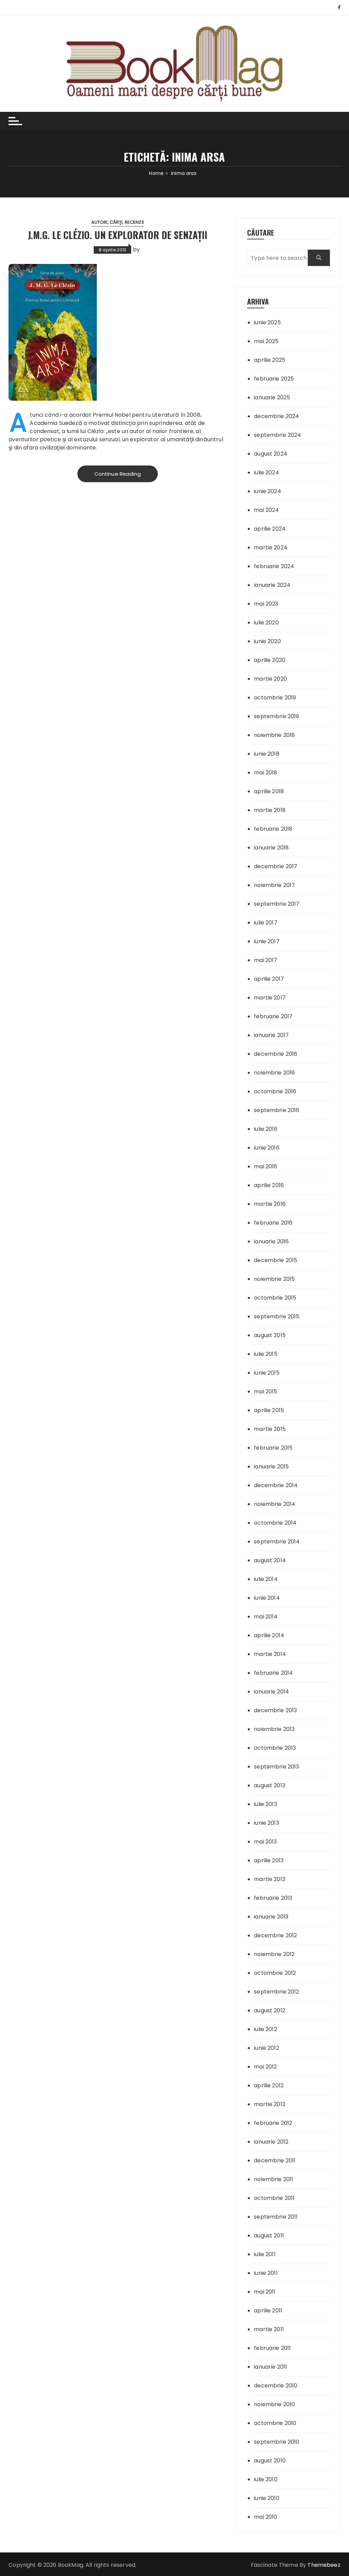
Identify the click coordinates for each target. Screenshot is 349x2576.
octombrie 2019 (275, 698)
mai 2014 (266, 1617)
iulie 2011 (265, 2254)
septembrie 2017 (277, 904)
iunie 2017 (267, 941)
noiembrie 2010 (274, 2404)
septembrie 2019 (276, 716)
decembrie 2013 (275, 1710)
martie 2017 (270, 998)
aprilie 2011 (268, 2311)
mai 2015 (265, 1391)
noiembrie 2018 (274, 735)
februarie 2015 (273, 1448)
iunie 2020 (267, 641)
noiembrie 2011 (274, 2179)
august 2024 (271, 454)
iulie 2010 (266, 2479)
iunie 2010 (267, 2498)
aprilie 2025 (270, 360)
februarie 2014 (273, 1673)
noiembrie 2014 (275, 1504)
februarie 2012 (273, 2123)
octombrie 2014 (275, 1523)
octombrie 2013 (275, 1748)
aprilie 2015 (269, 1410)
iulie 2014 (266, 1579)
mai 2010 (265, 2517)
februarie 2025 (274, 379)
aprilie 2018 (269, 791)
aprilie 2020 (270, 660)
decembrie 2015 (276, 1260)
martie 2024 (271, 547)
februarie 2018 (273, 829)
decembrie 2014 (276, 1485)
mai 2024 (266, 510)
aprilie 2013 (269, 1860)
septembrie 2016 (277, 1110)
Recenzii (134, 222)
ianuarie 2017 (271, 1035)
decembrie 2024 (276, 416)
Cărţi (116, 222)
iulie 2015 (266, 1354)
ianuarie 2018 (271, 848)
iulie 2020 (266, 623)
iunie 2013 (267, 1823)
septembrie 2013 (276, 1767)
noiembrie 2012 (274, 1954)
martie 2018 (270, 810)
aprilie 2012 (269, 2085)
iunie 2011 (266, 2273)
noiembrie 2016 (274, 1073)
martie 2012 (270, 2104)
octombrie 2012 (275, 1973)
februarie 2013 (273, 1898)
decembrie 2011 (275, 2160)
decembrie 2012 (275, 1935)
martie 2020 (270, 679)
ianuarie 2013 (271, 1917)
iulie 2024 (267, 472)
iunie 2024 (268, 491)
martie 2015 (270, 1429)
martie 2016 (270, 1204)
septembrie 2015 (277, 1316)
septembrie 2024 (277, 435)
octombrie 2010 (275, 2423)
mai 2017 (265, 960)
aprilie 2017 (269, 979)
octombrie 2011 (274, 2198)
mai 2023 (266, 604)
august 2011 (269, 2236)
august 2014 (270, 1560)
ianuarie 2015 (271, 1467)
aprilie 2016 (269, 1185)
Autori (100, 222)
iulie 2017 (266, 923)
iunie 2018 (267, 754)
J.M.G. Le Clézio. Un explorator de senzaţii (118, 235)
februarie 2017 (273, 1016)
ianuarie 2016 (271, 1241)
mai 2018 (265, 773)
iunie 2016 (267, 1148)
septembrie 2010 (277, 2442)
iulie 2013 (265, 1804)
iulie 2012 (265, 2029)
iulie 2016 (266, 1129)
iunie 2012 (267, 2048)
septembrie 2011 (276, 2217)
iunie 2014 (267, 1598)
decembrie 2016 (276, 1054)
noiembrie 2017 (274, 885)
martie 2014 (270, 1654)
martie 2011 (269, 2329)
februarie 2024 (274, 566)
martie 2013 (270, 1879)
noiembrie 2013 (274, 1729)
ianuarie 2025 (272, 397)
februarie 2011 (272, 2348)
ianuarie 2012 (271, 2142)
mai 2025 (266, 341)
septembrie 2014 (277, 1542)
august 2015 (270, 1335)
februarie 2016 (273, 1223)
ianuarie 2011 (270, 2367)
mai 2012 (265, 2067)
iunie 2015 (267, 1373)
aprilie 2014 (269, 1635)
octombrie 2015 (275, 1298)
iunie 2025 (267, 322)
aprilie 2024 (270, 529)
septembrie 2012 (276, 1992)
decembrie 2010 (276, 2386)
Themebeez (324, 2565)
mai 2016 (265, 1166)
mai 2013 (265, 1842)
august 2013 (270, 1785)
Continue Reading (118, 474)
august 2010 (270, 2461)
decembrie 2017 (276, 866)
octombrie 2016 (275, 1091)
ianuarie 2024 (272, 585)
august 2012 (270, 2010)
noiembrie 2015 (274, 1279)
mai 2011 (265, 2292)
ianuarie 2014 (271, 1692)
